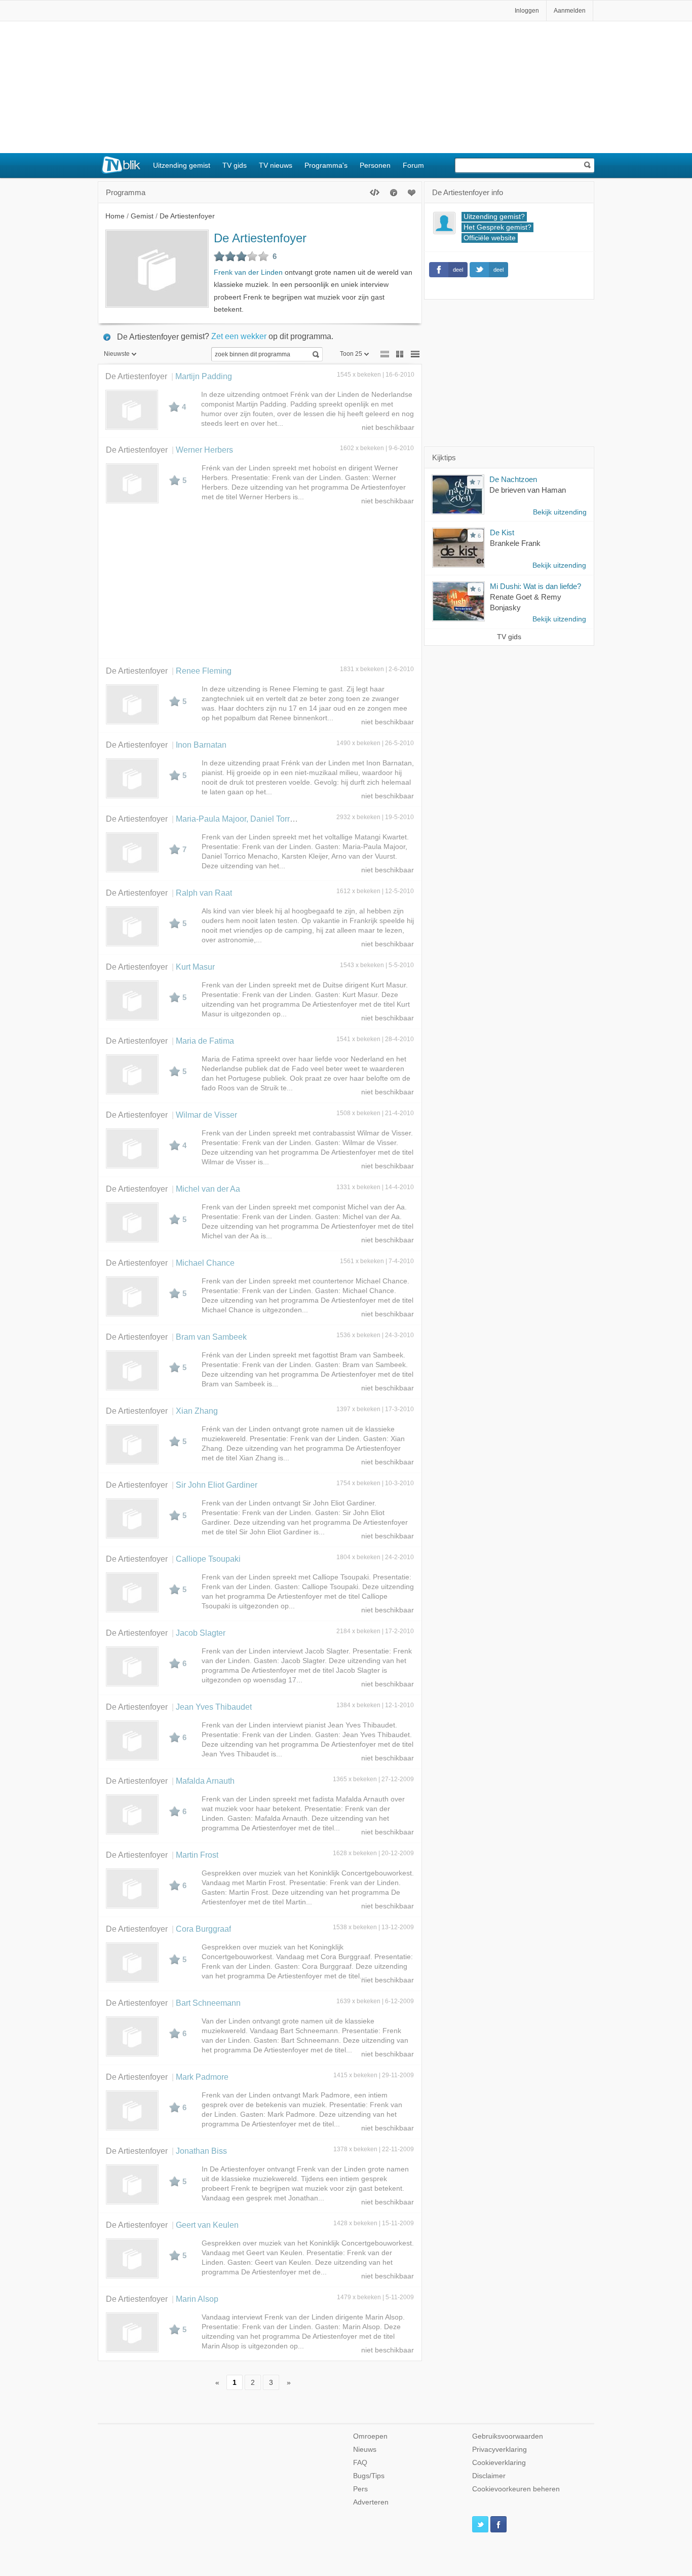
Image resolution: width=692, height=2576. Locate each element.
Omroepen (370, 2436)
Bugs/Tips (369, 2476)
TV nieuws (276, 165)
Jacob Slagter (201, 1633)
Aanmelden (570, 11)
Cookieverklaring (499, 2463)
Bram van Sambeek (211, 1337)
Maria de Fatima (205, 1041)
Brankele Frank (515, 543)
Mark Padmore (202, 2077)
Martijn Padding (204, 376)
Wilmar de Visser (206, 1115)
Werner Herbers (204, 450)
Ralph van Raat (204, 893)
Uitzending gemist (182, 165)
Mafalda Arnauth (205, 1781)
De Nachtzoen (513, 479)
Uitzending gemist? (494, 217)
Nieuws (365, 2450)
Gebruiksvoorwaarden (508, 2436)
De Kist (502, 532)
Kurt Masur (195, 967)
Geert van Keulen (207, 2225)
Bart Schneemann (208, 2003)
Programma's (326, 165)
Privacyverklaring (499, 2450)
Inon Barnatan (201, 745)
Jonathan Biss (201, 2151)
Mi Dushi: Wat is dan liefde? (535, 586)
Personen (375, 165)
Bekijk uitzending (560, 512)
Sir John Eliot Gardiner (217, 1485)
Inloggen (527, 11)
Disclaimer (489, 2476)
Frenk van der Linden (248, 272)
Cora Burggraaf (203, 1929)
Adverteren (371, 2502)
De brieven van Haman (528, 490)
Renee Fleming (204, 671)
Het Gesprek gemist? (497, 227)
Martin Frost (197, 1855)
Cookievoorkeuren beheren (516, 2489)
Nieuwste (117, 354)
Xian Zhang (197, 1411)
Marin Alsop (197, 2299)
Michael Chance (205, 1263)
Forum (413, 165)
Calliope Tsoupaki (208, 1559)
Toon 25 (351, 354)
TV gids (235, 165)
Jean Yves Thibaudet (214, 1707)
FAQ (360, 2463)
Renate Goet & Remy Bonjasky (526, 602)
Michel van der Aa (208, 1189)
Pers (360, 2489)
